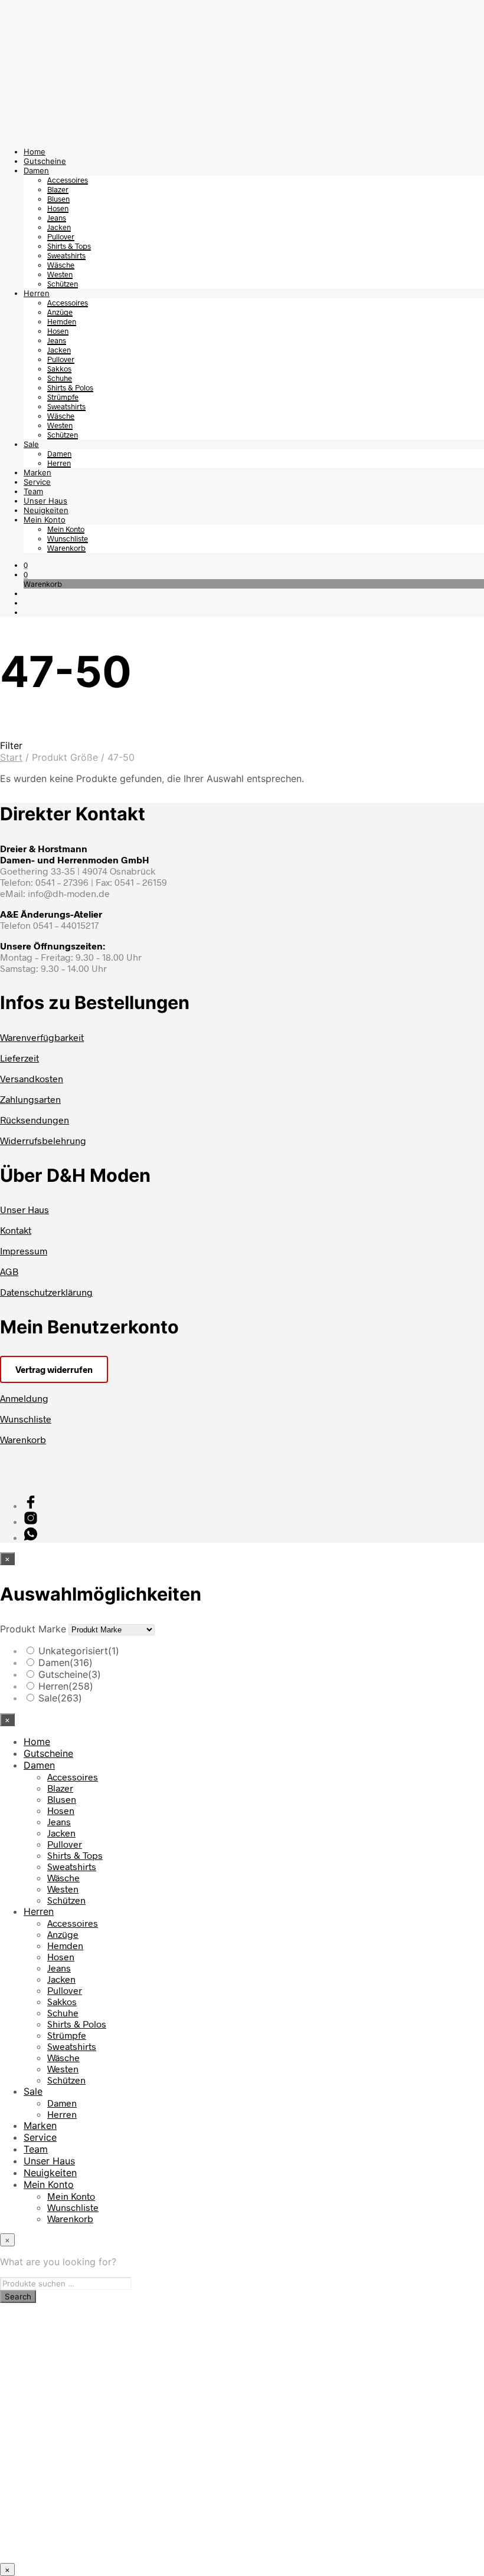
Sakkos (59, 369)
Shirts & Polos (70, 387)
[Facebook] (31, 1505)
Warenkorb (66, 548)
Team (33, 491)
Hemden (62, 321)
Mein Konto (45, 520)
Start (11, 757)
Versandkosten (32, 1078)
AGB (9, 1271)
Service (37, 482)
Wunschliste (68, 538)
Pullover (61, 236)
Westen (60, 274)
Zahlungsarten (30, 1099)
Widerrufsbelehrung (43, 1140)
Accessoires (68, 180)
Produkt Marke (33, 1629)
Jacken (59, 227)
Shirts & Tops (69, 246)
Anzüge (60, 312)
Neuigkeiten (46, 510)
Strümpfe (63, 397)
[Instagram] (31, 1521)
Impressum (24, 1251)
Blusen (58, 199)
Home (35, 152)
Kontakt (16, 1230)
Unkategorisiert (79, 1651)
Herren (37, 293)
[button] (26, 565)
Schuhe (60, 378)
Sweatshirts (66, 255)
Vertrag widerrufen (54, 1369)
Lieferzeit (19, 1058)
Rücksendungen (35, 1120)
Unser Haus (45, 501)
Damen (36, 170)
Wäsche (61, 265)
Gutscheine (45, 161)
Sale (31, 444)
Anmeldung (24, 1398)
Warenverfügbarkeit (42, 1037)
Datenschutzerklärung (46, 1292)
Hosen (58, 208)
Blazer (58, 189)
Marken (37, 472)
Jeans (57, 218)
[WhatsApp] (31, 1537)
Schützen (63, 284)
